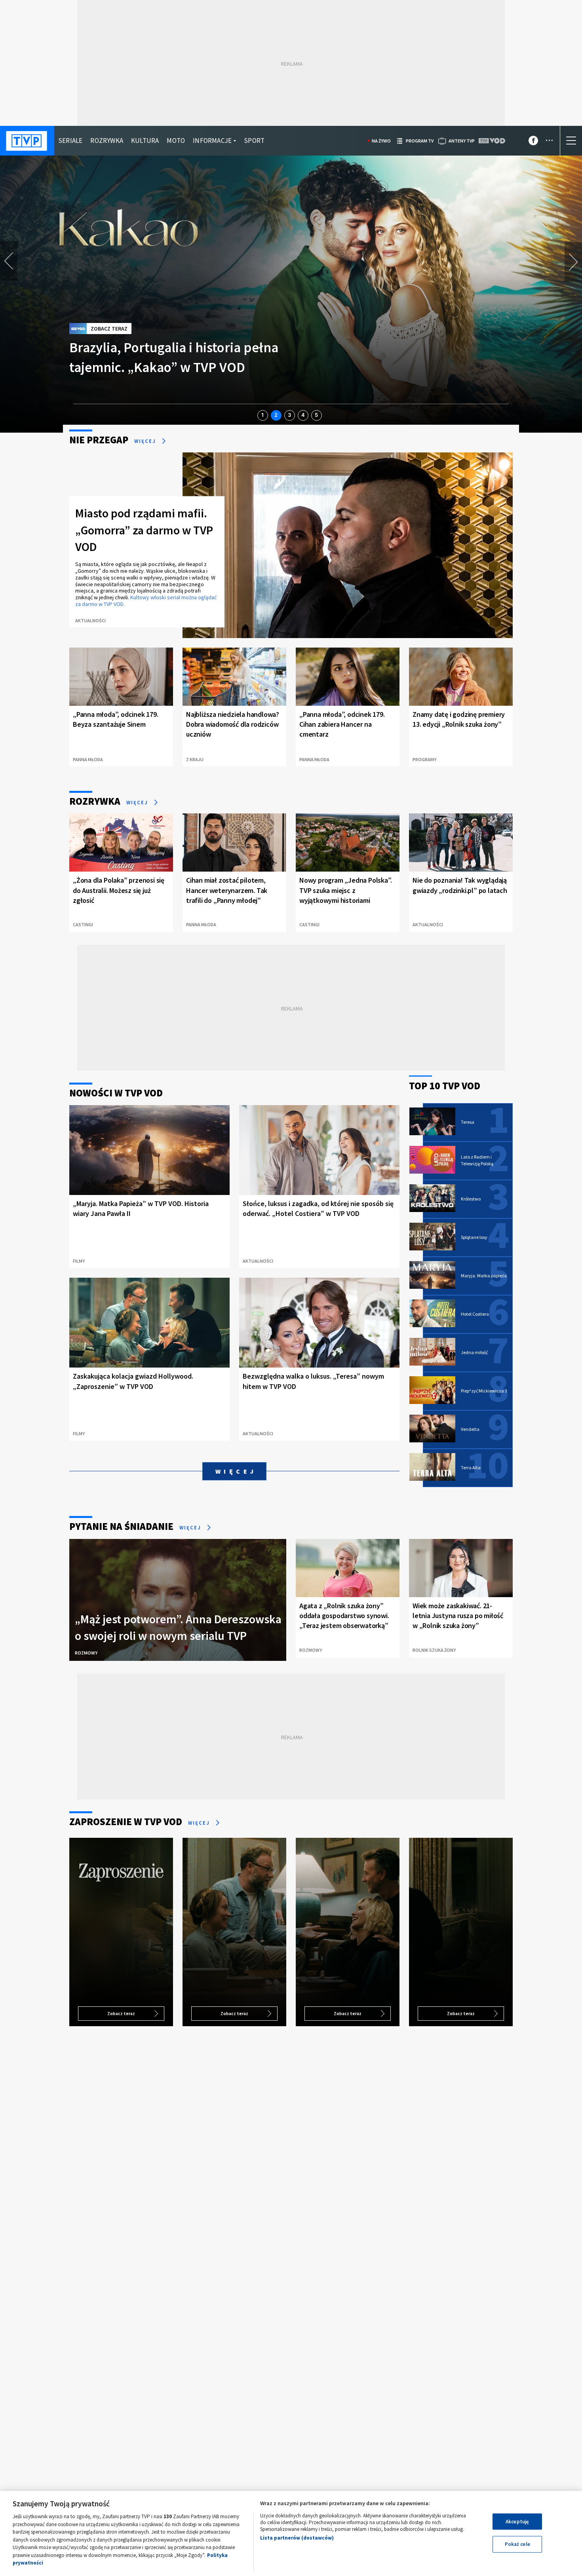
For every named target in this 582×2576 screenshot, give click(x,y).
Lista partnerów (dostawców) (297, 2538)
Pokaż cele (517, 2544)
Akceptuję (517, 2522)
